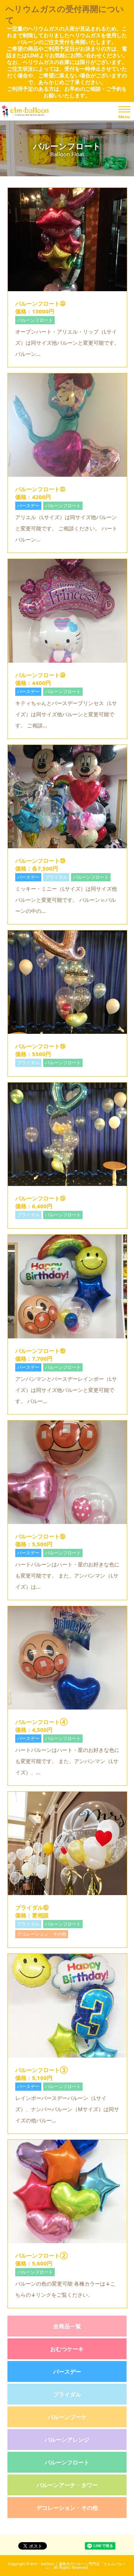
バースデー (67, 2371)
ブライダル (67, 2394)
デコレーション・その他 (67, 2508)
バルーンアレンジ (67, 2440)
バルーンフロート (67, 2462)
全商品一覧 (67, 2326)
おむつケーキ (67, 2349)
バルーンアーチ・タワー (67, 2485)
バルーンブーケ (67, 2417)
